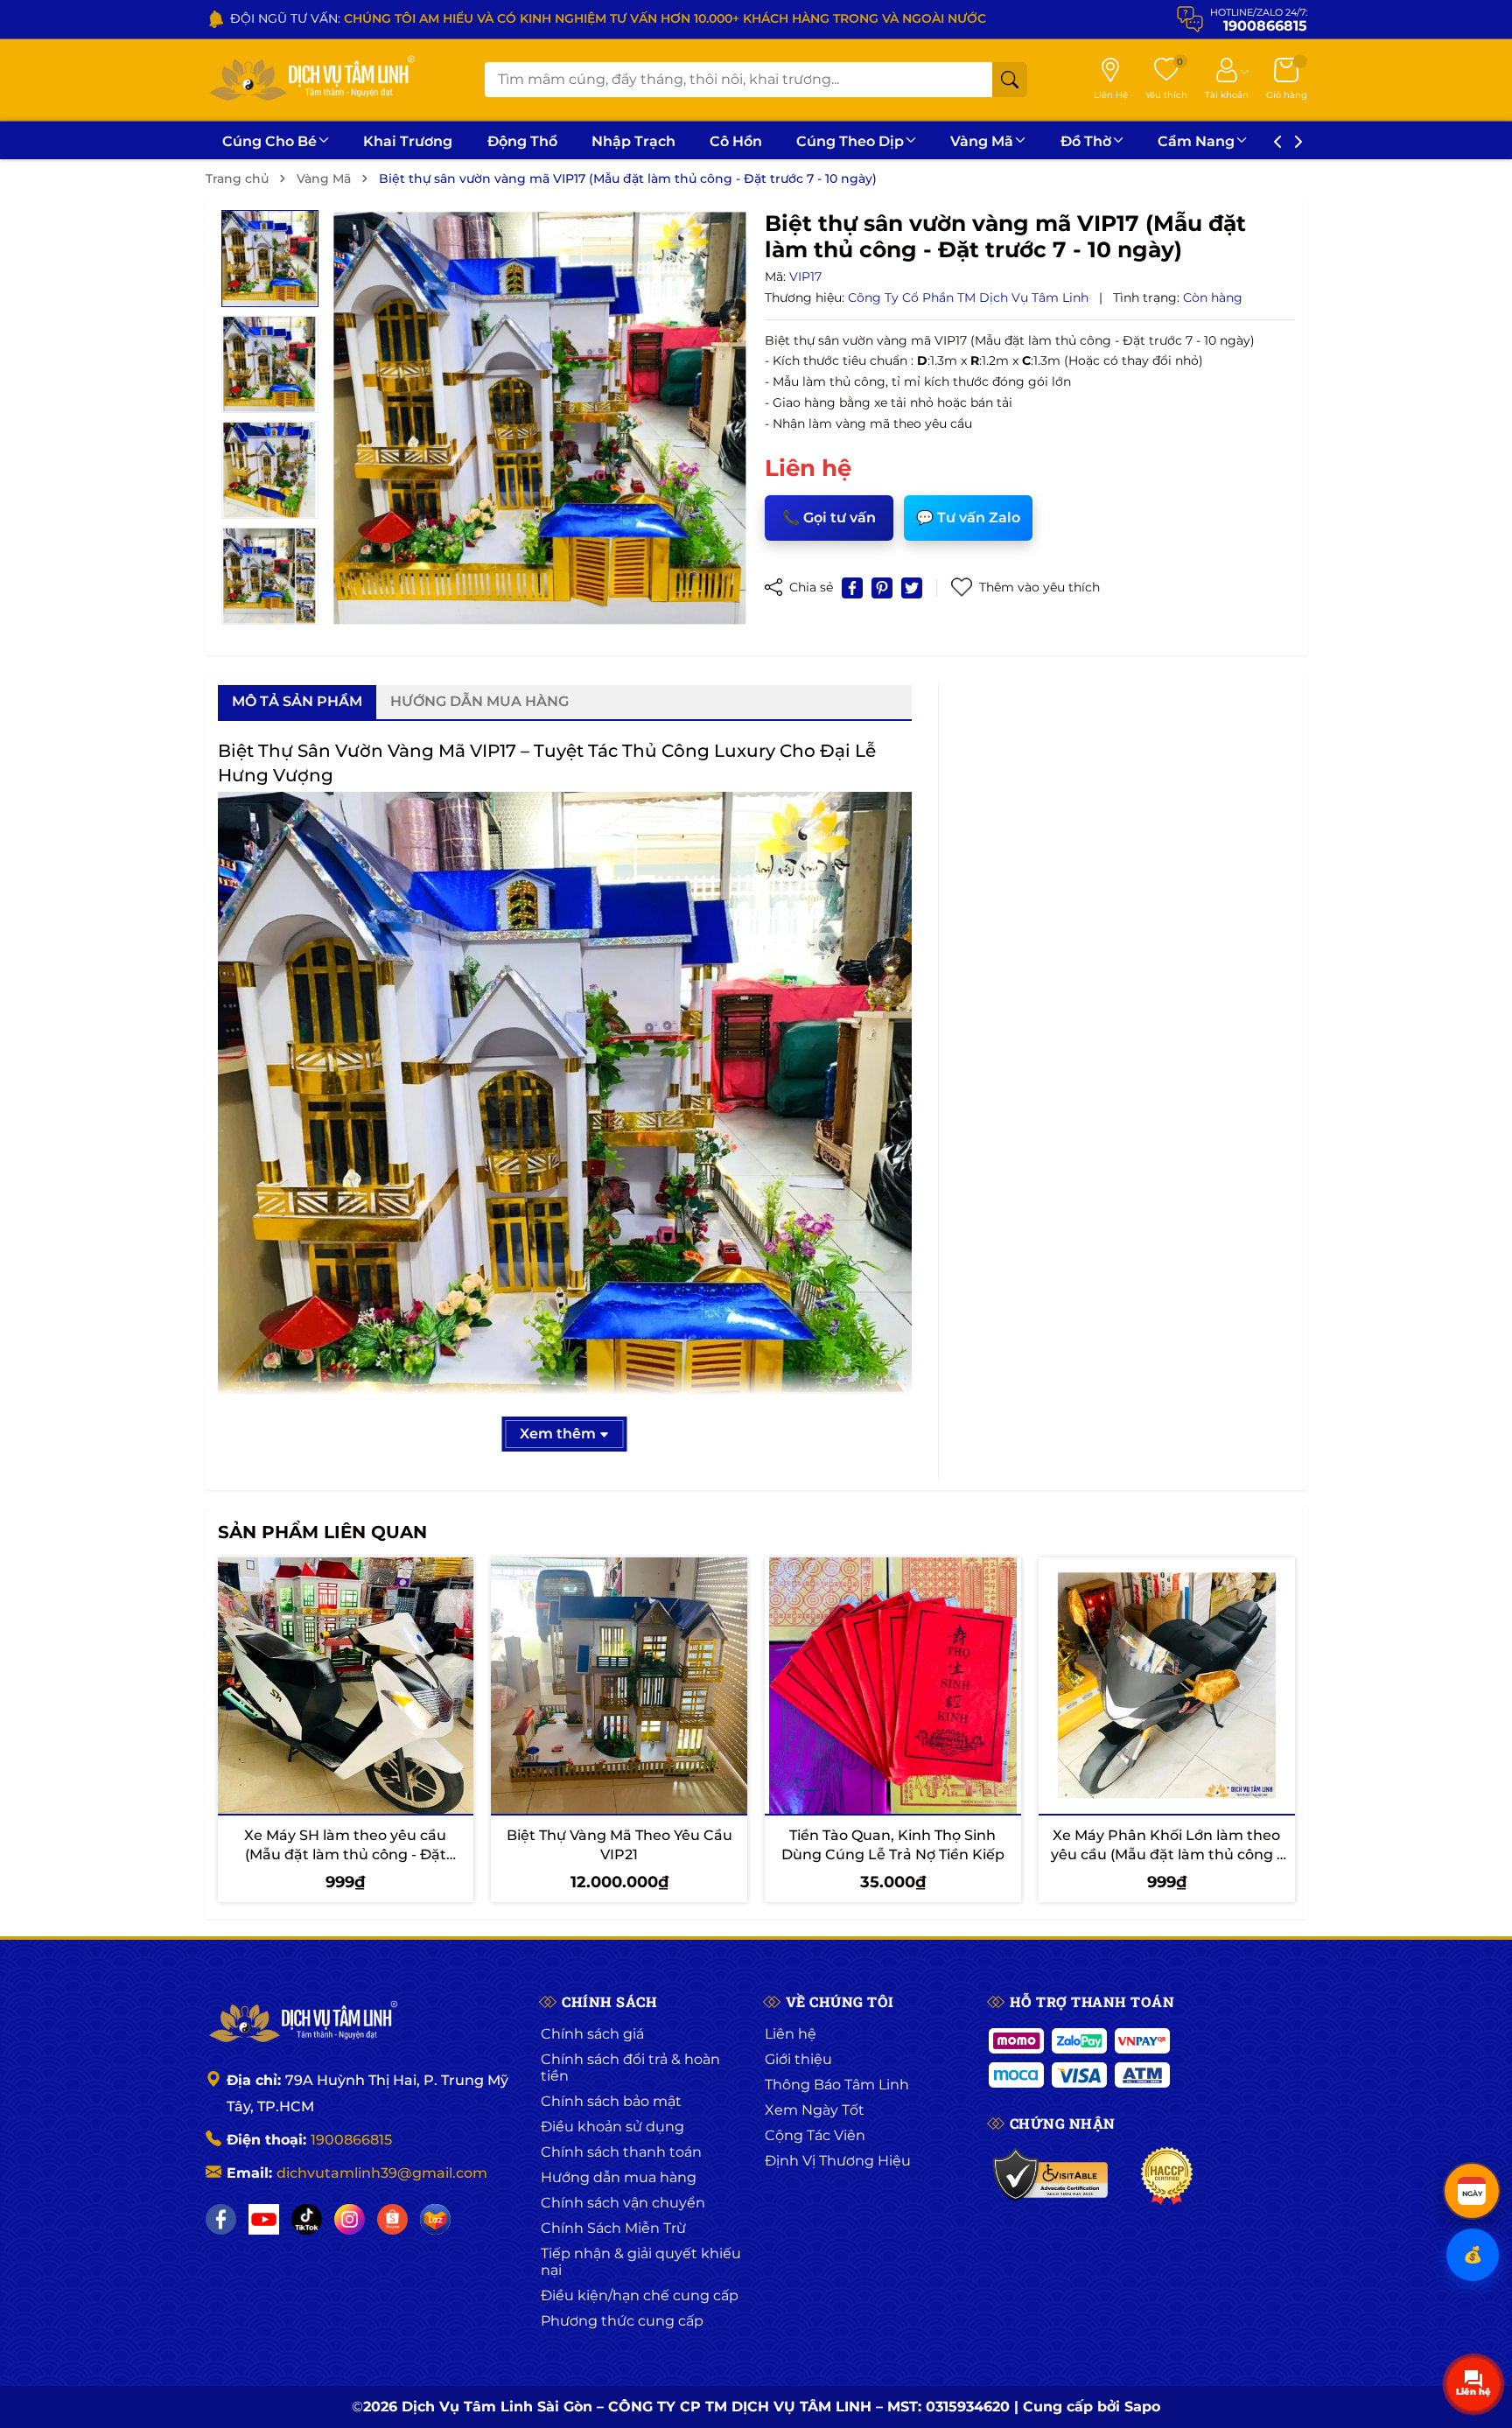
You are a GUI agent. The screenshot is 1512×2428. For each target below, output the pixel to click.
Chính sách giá (592, 2034)
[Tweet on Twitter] (912, 588)
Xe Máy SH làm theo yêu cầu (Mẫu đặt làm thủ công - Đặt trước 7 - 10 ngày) (345, 1855)
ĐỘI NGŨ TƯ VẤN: (608, 18)
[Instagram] (350, 2219)
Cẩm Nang (1196, 141)
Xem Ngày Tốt (815, 2110)
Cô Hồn (736, 141)
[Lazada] (435, 2219)
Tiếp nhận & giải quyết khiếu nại (641, 2262)
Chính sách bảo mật (611, 2101)
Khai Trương (408, 141)
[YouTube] (264, 2219)
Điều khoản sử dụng (612, 2127)
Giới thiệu (798, 2059)
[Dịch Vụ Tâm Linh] (302, 2023)
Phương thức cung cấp (622, 2321)
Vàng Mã (982, 141)
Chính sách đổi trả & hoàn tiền (630, 2068)
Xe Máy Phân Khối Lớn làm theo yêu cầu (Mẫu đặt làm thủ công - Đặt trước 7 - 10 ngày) (1166, 1855)
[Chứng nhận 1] (1051, 2176)
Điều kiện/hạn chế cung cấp (640, 2295)
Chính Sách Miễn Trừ (613, 2228)
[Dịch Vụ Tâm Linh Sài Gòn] (311, 80)
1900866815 (351, 2140)
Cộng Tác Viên (815, 2135)
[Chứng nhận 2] (1167, 2176)
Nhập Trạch (633, 141)
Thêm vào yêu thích (1039, 587)
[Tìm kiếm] (1010, 80)
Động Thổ (522, 141)
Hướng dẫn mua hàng (619, 2177)
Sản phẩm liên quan (322, 1532)
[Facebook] (221, 2219)
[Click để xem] (540, 418)
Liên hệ (791, 2034)
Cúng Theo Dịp (850, 141)
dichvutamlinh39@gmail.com (382, 2173)
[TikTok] (307, 2219)
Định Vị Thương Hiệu (838, 2161)
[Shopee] (392, 2219)
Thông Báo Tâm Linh (837, 2085)
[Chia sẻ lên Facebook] (852, 588)
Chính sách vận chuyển (623, 2203)
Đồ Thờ (1086, 141)
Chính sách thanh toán (621, 2152)
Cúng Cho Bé (269, 141)
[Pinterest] (882, 588)
